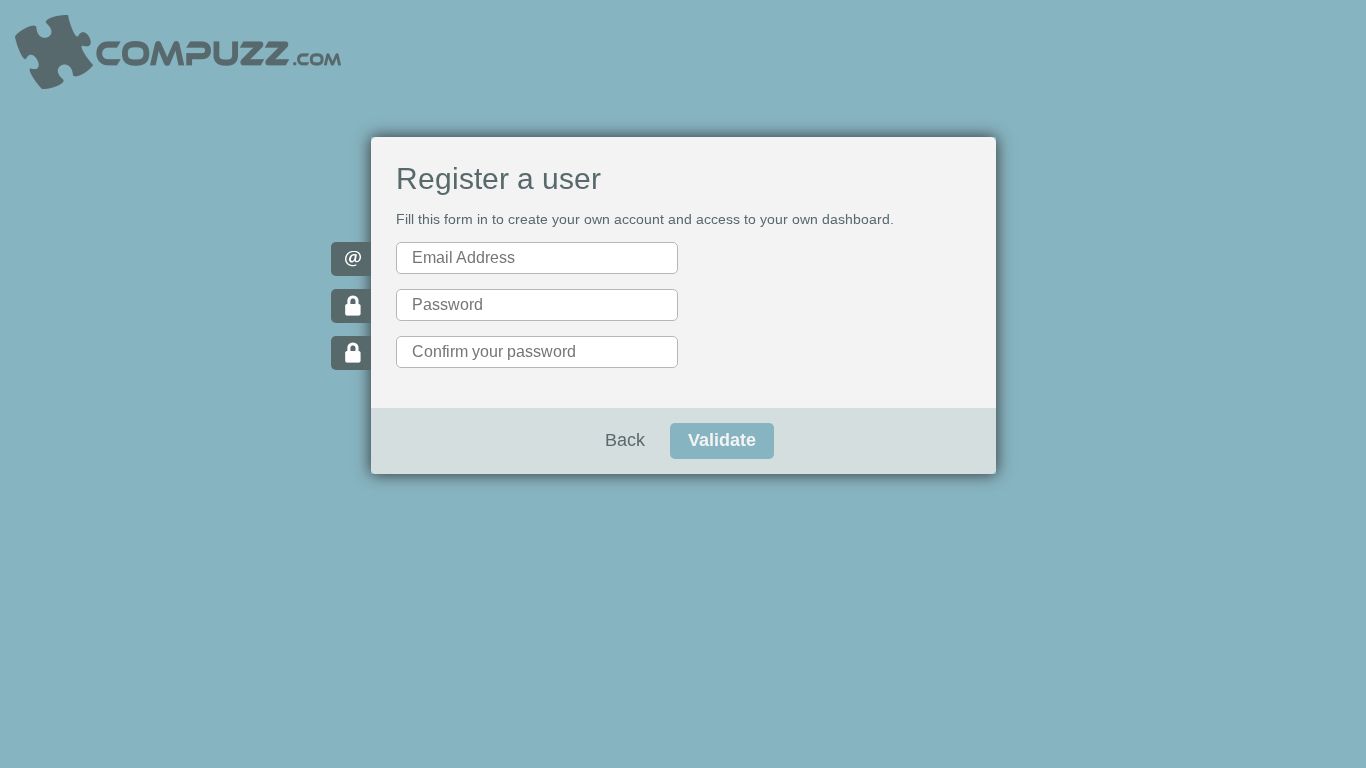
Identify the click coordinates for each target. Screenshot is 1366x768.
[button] (722, 441)
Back (625, 440)
